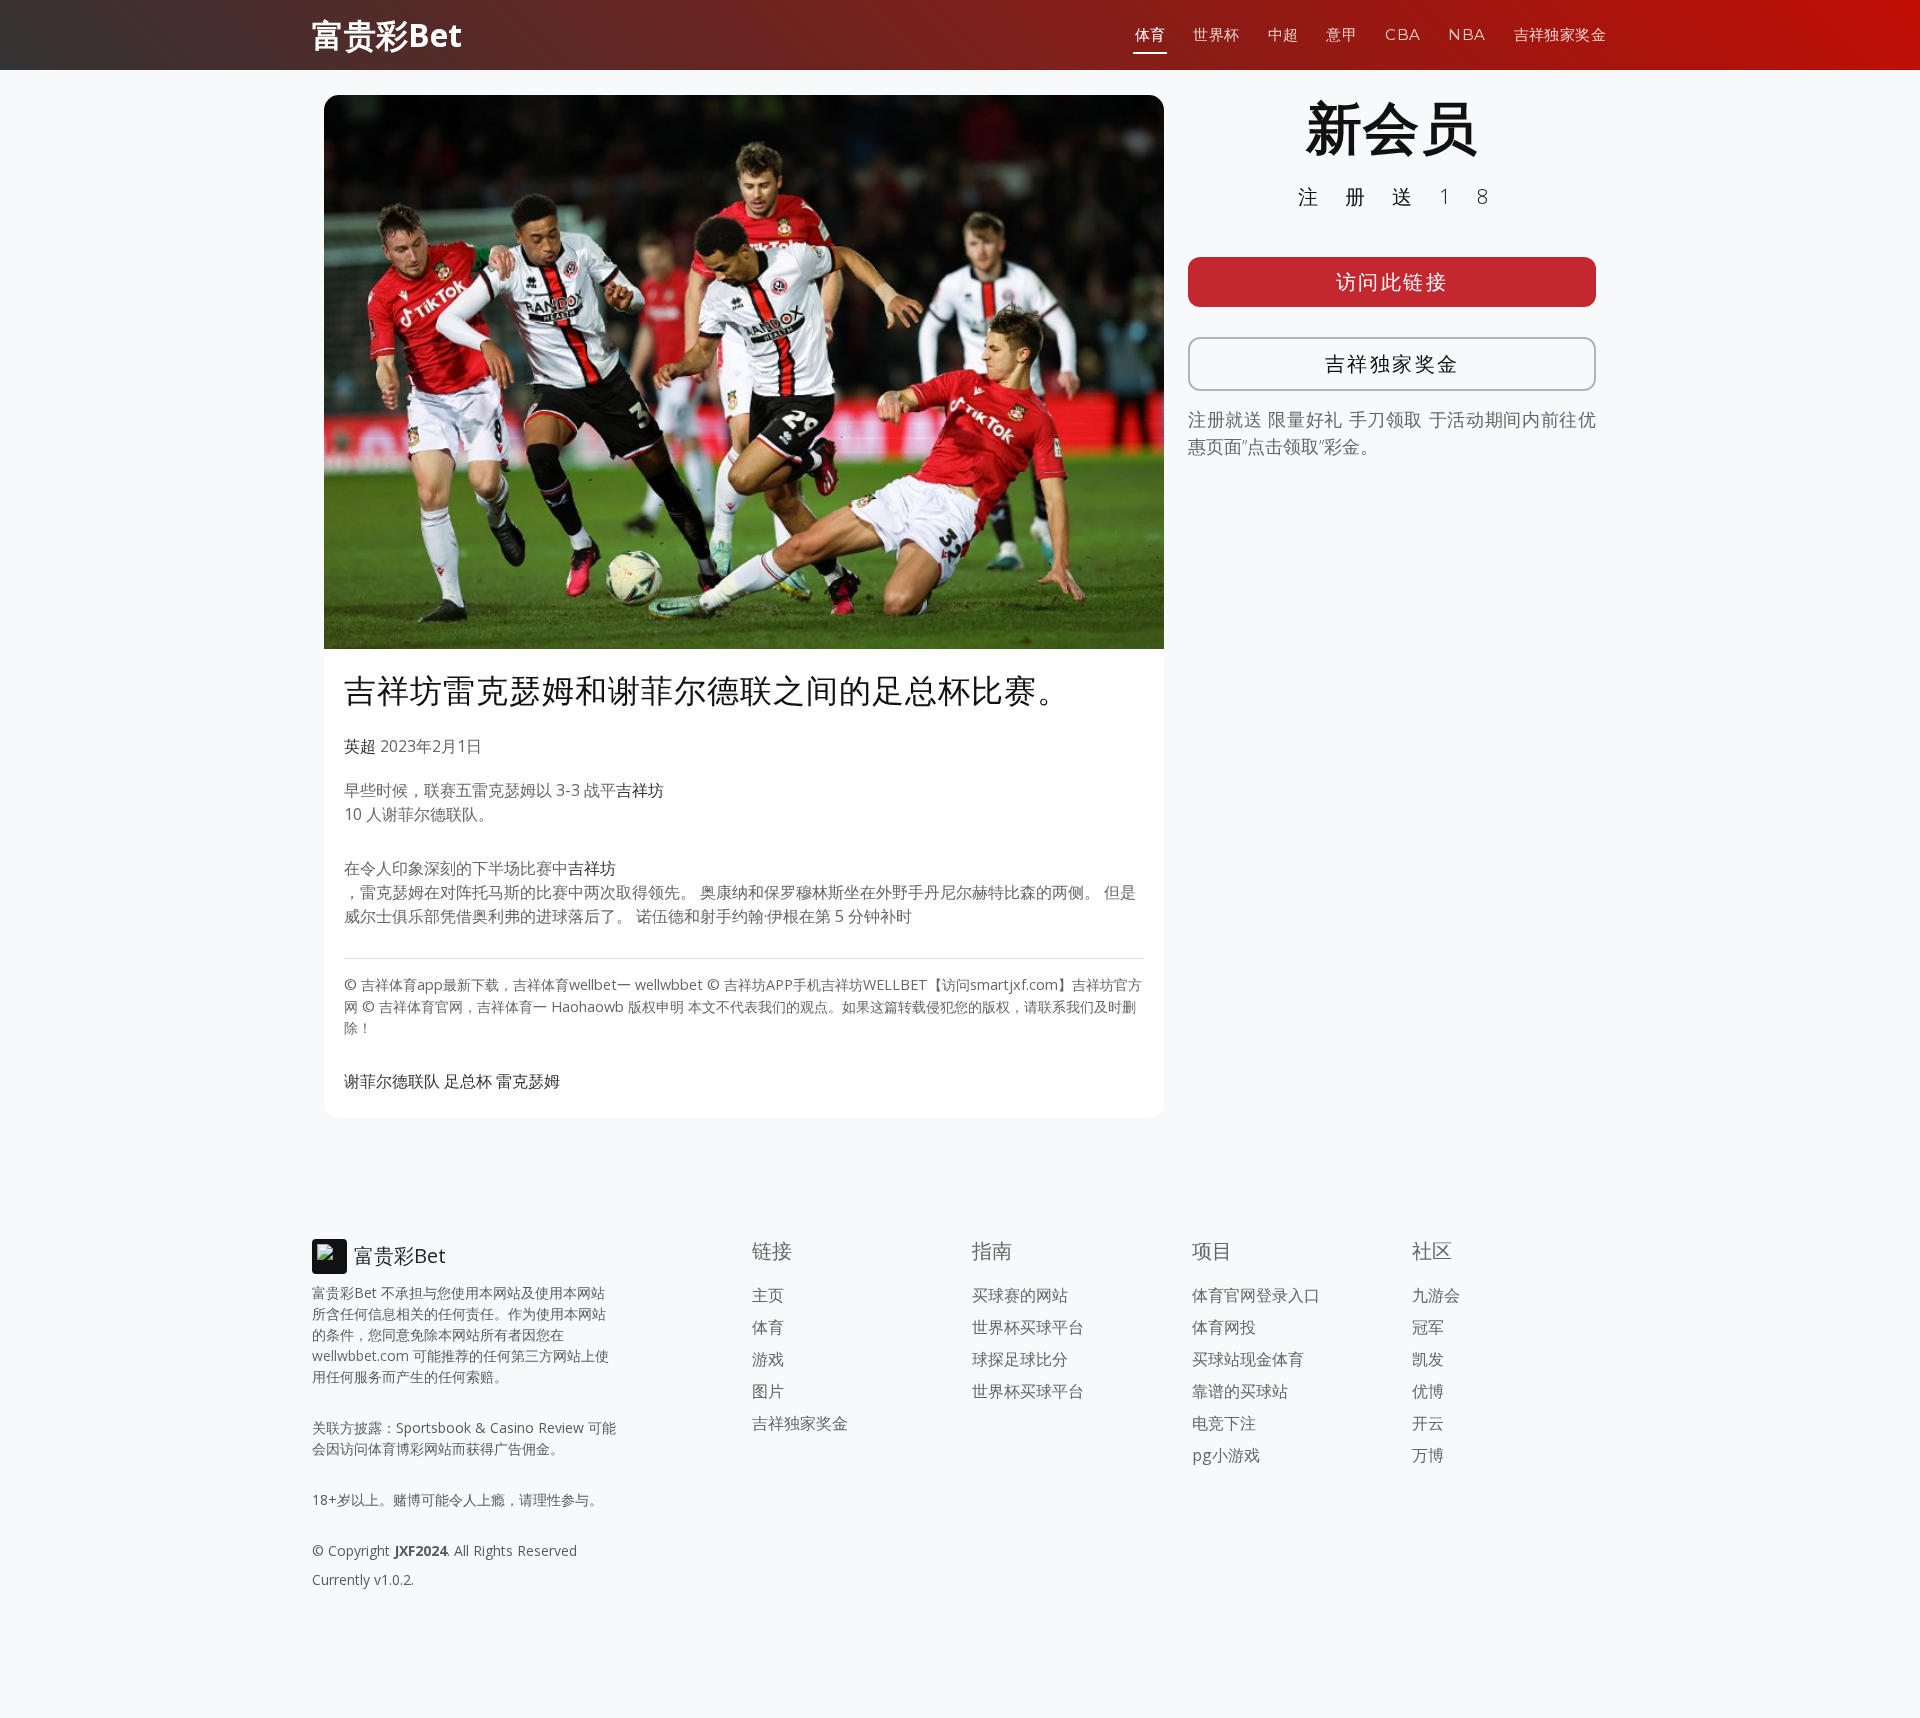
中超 (1283, 34)
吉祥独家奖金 (1560, 34)
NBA (1466, 34)
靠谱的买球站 (1240, 1391)
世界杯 (1216, 34)
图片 (768, 1391)
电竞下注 (1224, 1423)
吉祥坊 (640, 790)
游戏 (768, 1359)
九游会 (1436, 1295)
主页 (768, 1295)
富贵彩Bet (387, 34)
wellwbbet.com (360, 1355)
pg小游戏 (1226, 1455)
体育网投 (1224, 1327)
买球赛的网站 (1020, 1295)
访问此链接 (1392, 281)
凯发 (1428, 1359)
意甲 (1341, 34)
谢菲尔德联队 (392, 1081)
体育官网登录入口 (1256, 1295)
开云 (1428, 1423)
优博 (1428, 1391)
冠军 (1428, 1327)
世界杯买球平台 (1028, 1327)
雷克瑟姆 (528, 1081)
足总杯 (468, 1081)
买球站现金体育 (1248, 1359)
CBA (1402, 34)
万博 (1428, 1455)
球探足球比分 (1020, 1359)
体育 (1150, 34)
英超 (360, 746)
